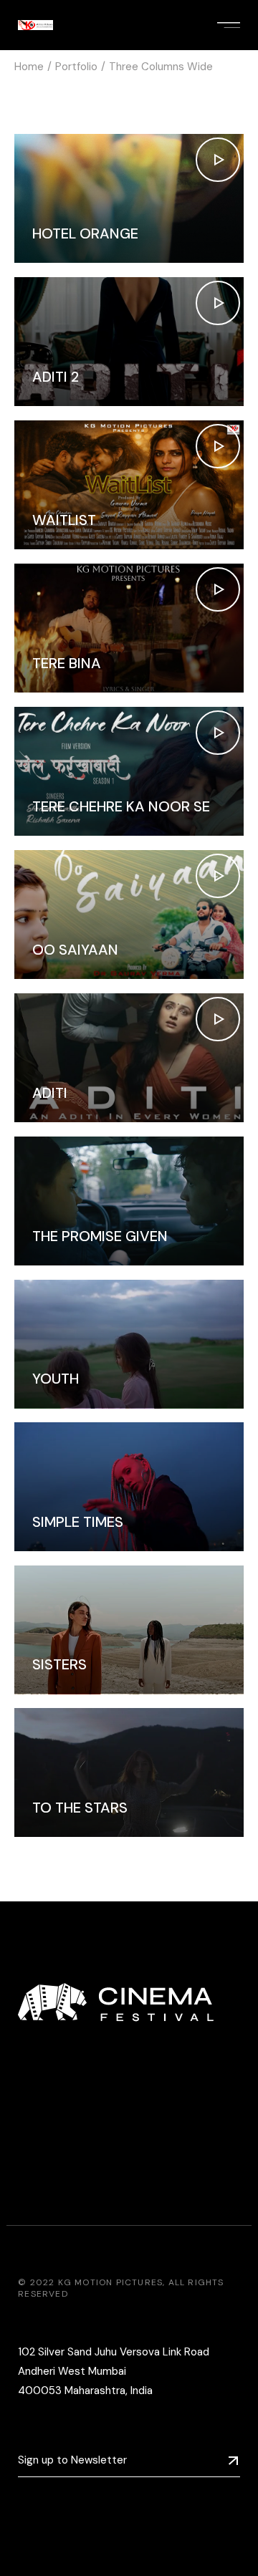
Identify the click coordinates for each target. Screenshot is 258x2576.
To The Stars (80, 1808)
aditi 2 (56, 377)
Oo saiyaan (75, 950)
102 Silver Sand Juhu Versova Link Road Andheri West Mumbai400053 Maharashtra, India (114, 2371)
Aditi (50, 1093)
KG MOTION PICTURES (111, 2282)
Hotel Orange (85, 233)
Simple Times (78, 1522)
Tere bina (67, 663)
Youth (56, 1379)
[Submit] (233, 2461)
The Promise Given (100, 1236)
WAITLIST (64, 520)
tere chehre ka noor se (121, 806)
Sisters (59, 1664)
